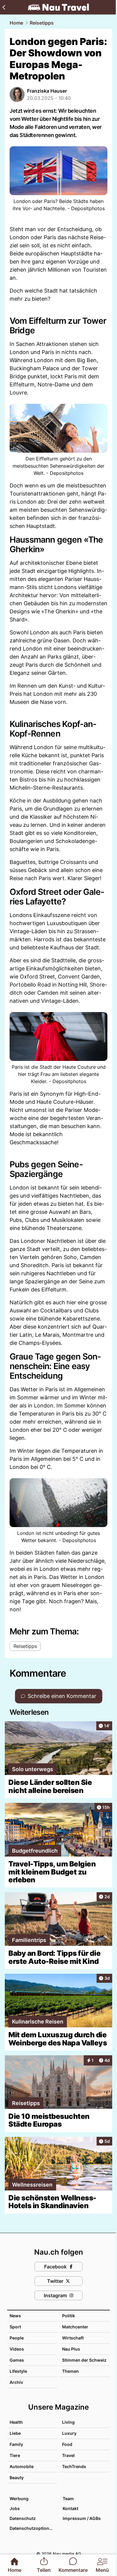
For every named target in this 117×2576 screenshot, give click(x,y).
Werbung (19, 2499)
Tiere (15, 2455)
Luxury (69, 2433)
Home (16, 23)
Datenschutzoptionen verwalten (33, 2528)
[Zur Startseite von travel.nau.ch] (58, 7)
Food (67, 2444)
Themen (70, 2371)
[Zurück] (4, 7)
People (17, 2338)
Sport (15, 2327)
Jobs (15, 2508)
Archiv (16, 2382)
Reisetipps (42, 23)
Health (16, 2422)
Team (68, 2499)
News (15, 2316)
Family (16, 2444)
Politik (69, 2316)
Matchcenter (75, 2327)
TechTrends (74, 2466)
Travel (68, 2455)
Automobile (22, 2466)
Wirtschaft (73, 2338)
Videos (17, 2349)
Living (68, 2422)
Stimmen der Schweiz (84, 2360)
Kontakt (70, 2508)
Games (17, 2360)
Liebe (15, 2433)
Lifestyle (18, 2371)
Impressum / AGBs (82, 2518)
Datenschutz (23, 2518)
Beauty (17, 2478)
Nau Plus (71, 2349)
